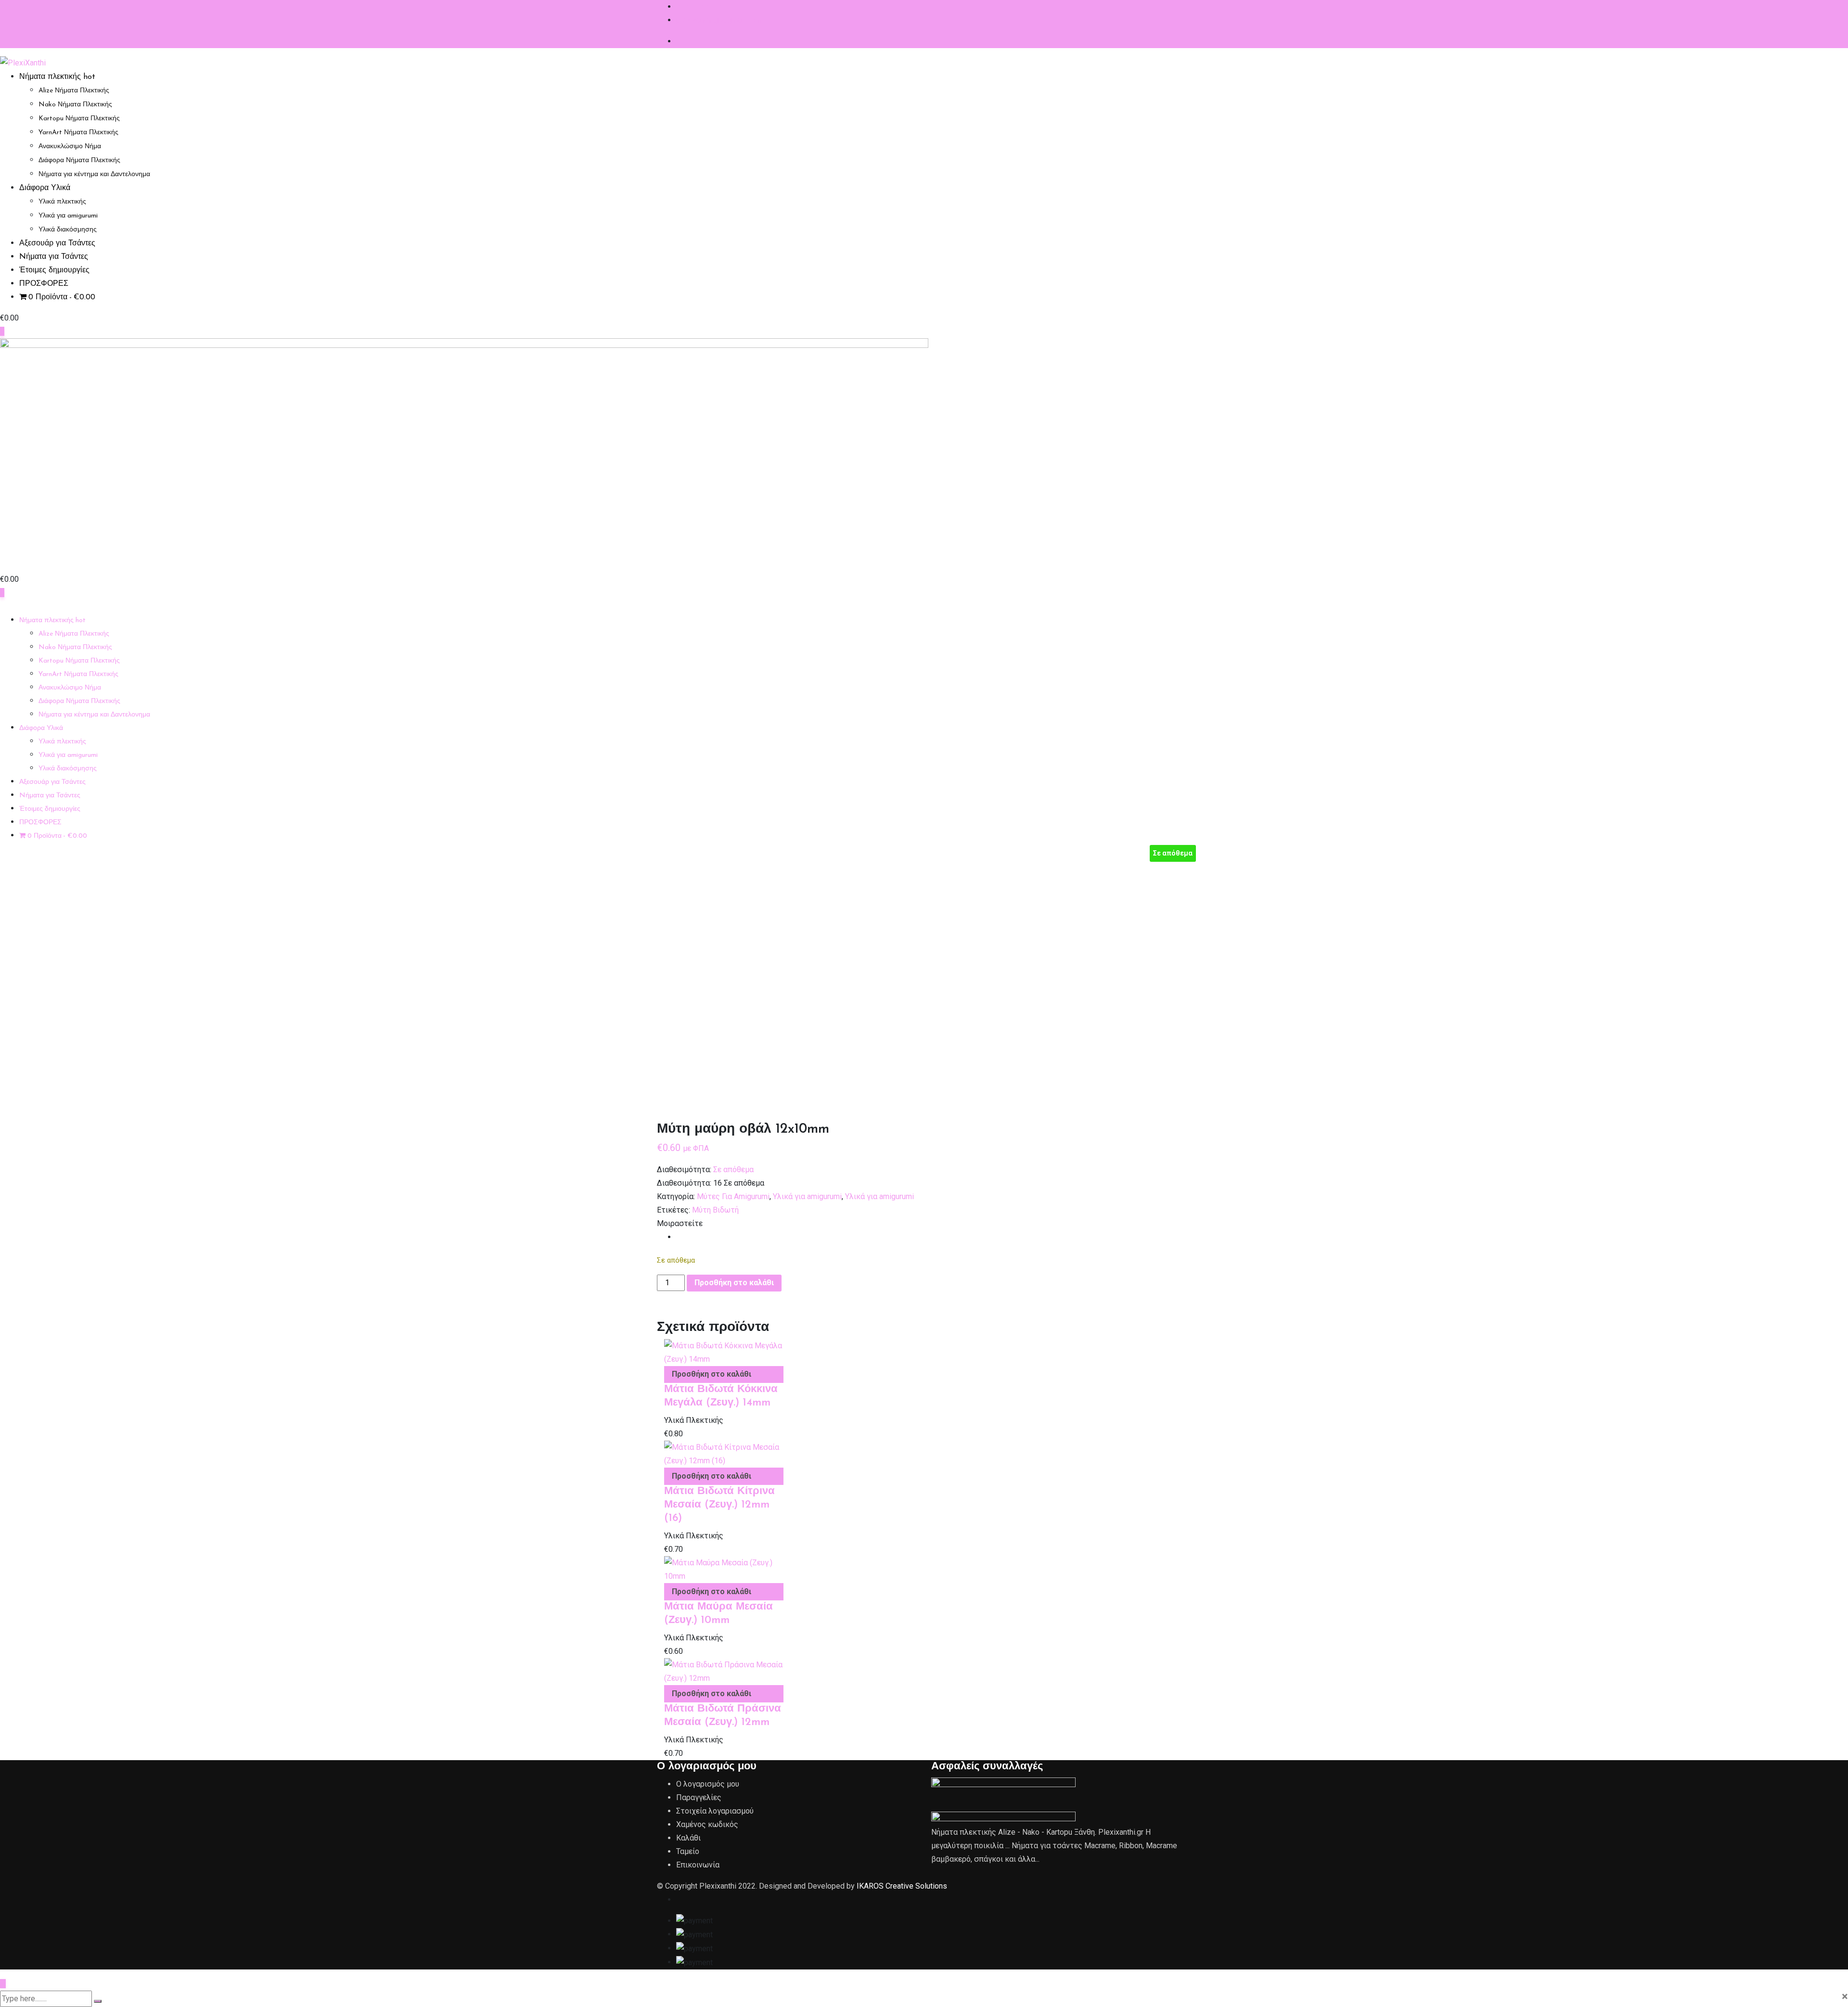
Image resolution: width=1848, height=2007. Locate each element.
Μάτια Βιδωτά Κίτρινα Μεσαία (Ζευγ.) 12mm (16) (719, 1505)
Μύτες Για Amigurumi (733, 1196)
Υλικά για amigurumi (68, 216)
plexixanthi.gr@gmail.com (719, 20)
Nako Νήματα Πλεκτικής (75, 105)
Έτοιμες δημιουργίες (54, 270)
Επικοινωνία (698, 1865)
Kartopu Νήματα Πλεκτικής (79, 119)
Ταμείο (688, 1851)
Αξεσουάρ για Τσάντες (57, 243)
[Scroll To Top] (3, 1984)
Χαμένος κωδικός (707, 1824)
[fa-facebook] (679, 1237)
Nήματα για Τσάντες (54, 257)
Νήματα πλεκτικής (57, 77)
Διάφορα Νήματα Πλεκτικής (79, 160)
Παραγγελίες (699, 1797)
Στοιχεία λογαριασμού (715, 1811)
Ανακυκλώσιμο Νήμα (70, 147)
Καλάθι (688, 1838)
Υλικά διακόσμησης (68, 230)
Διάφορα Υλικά (45, 188)
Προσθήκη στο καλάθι (734, 1283)
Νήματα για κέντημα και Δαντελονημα (94, 174)
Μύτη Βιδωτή (715, 1210)
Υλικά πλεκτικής (62, 202)
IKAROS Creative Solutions (902, 1886)
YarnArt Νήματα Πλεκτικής (78, 133)
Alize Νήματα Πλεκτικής (74, 91)
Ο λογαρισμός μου (708, 1784)
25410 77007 (699, 6)
